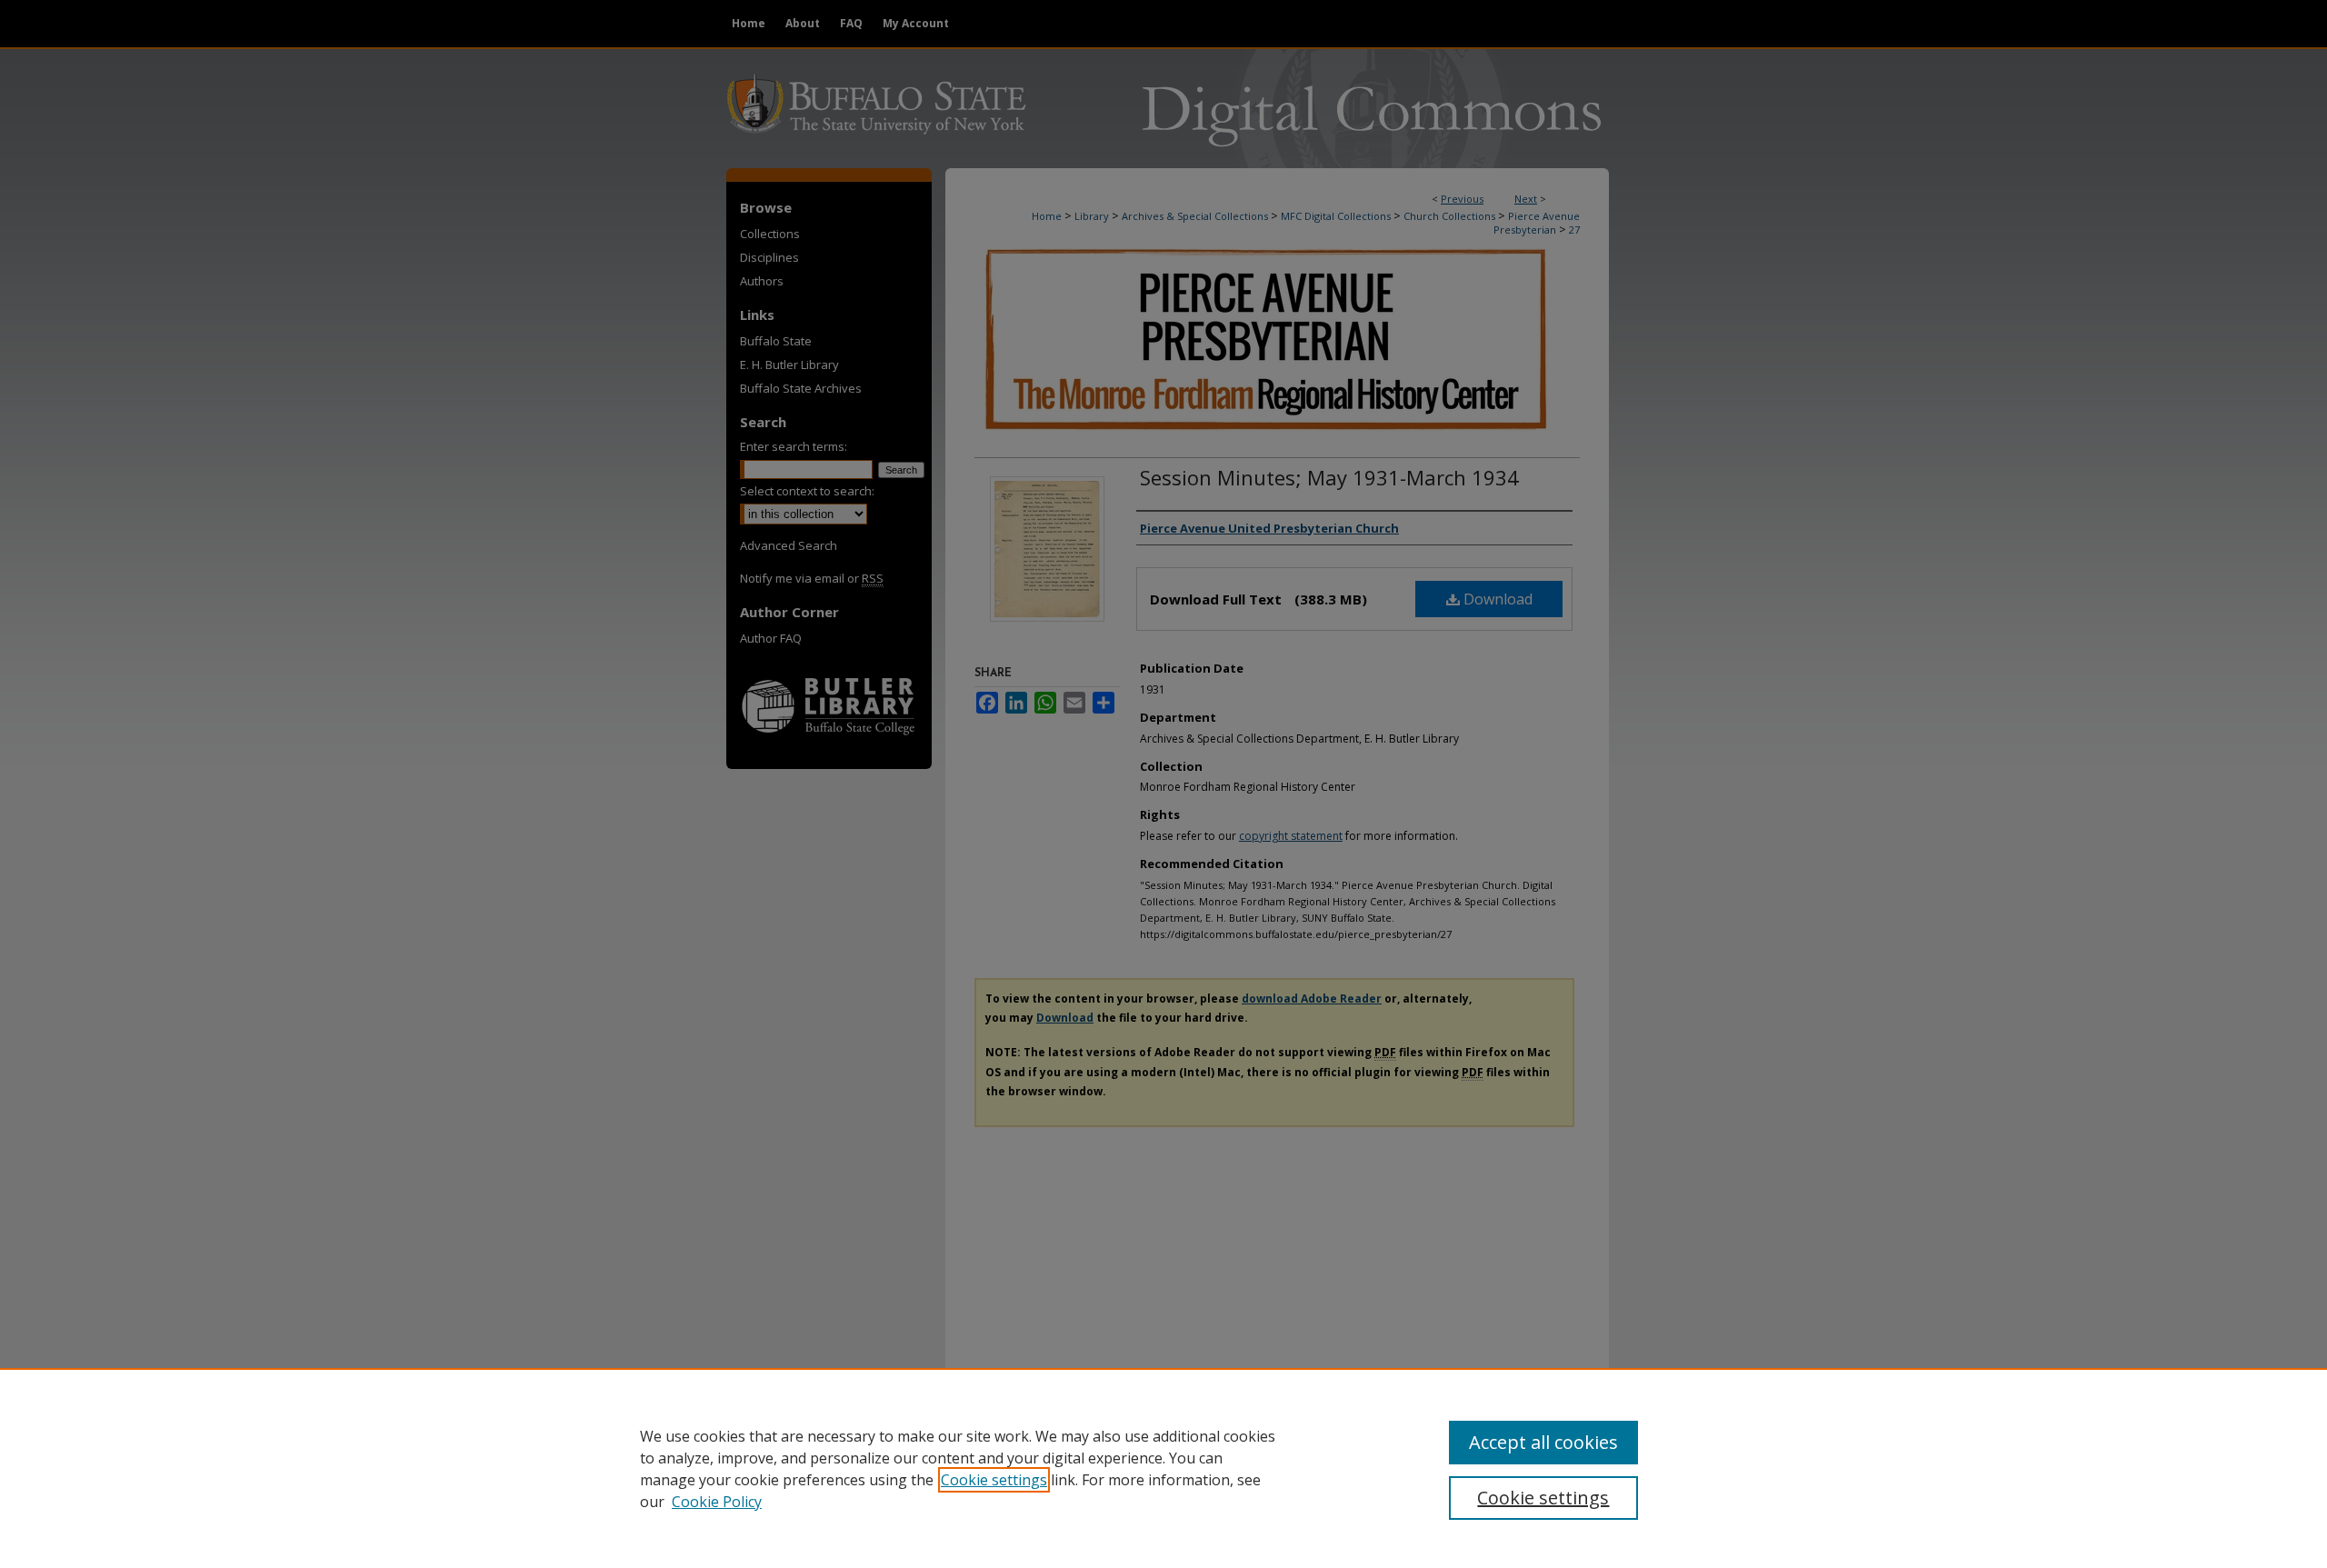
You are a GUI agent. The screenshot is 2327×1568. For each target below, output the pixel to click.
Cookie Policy (717, 1502)
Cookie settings (994, 1480)
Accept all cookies (1543, 1442)
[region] (1163, 1468)
